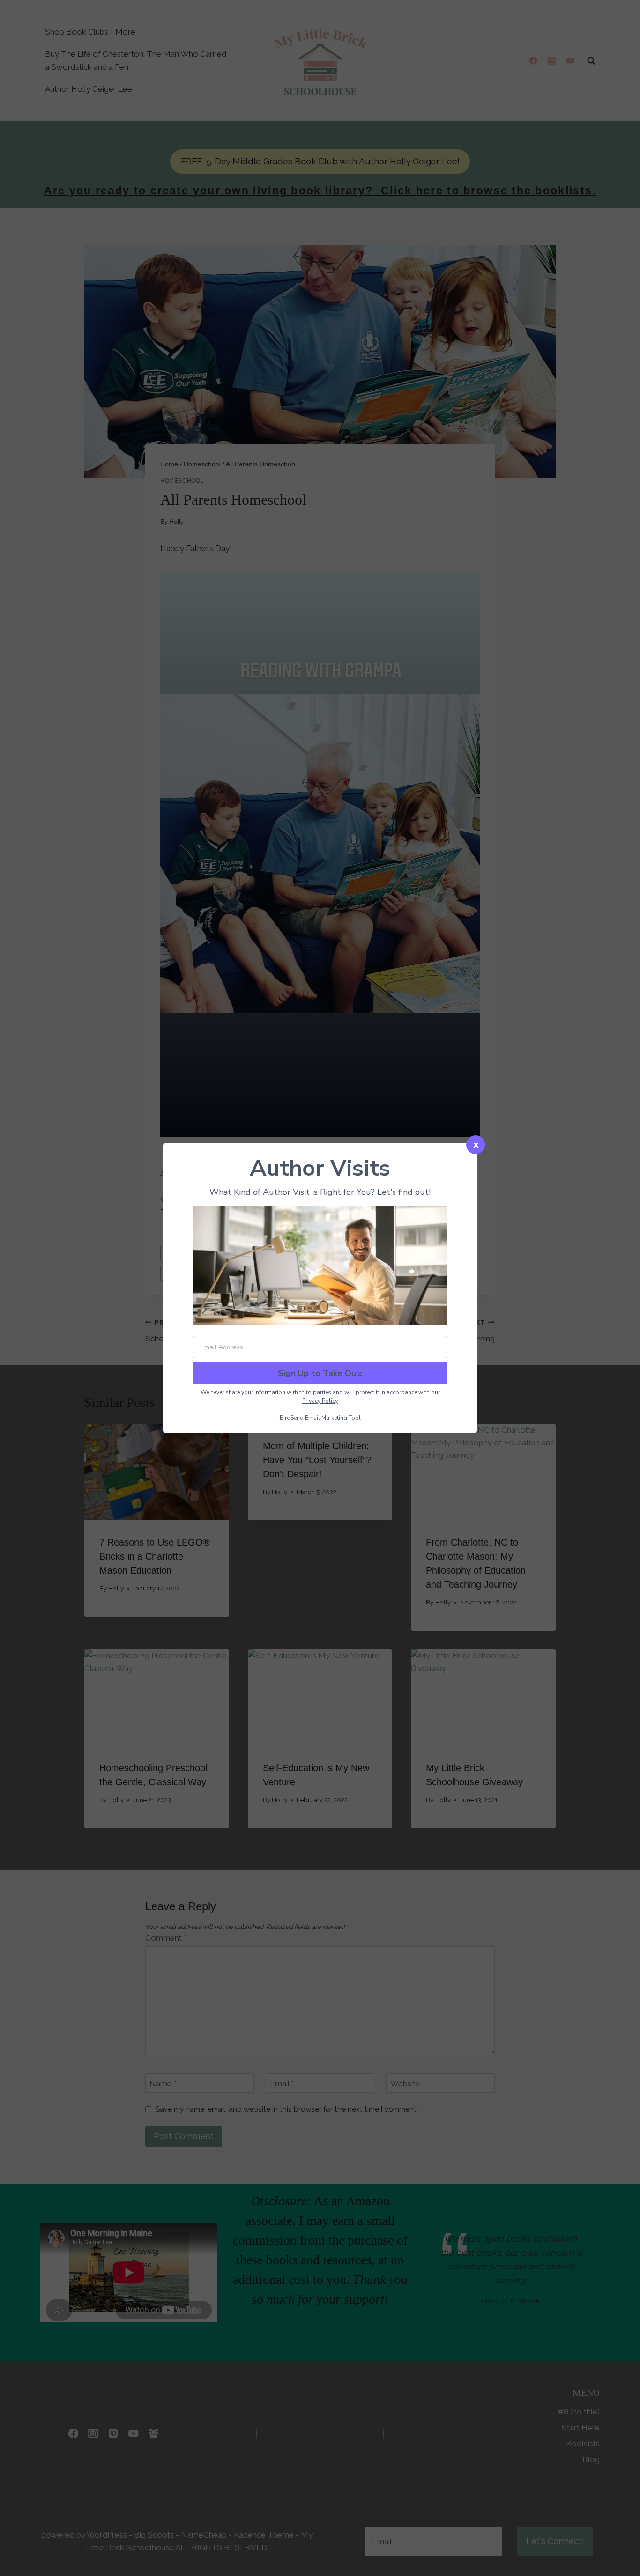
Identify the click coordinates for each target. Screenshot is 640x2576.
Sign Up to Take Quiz (320, 1373)
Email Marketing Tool (333, 1418)
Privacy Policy (320, 1401)
